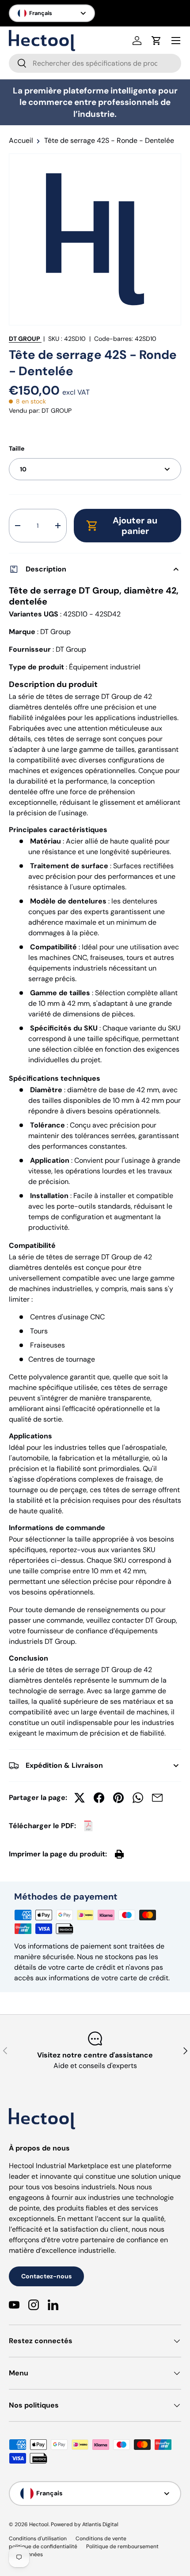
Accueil (21, 141)
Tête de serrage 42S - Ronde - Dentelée (109, 141)
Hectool (39, 2524)
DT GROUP (25, 339)
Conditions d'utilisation (38, 2539)
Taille (17, 448)
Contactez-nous (46, 2276)
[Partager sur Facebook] (99, 1798)
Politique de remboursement (122, 2546)
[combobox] (95, 63)
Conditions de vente (101, 2539)
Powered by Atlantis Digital (85, 2524)
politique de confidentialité (43, 2546)
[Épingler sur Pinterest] (118, 1798)
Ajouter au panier (135, 526)
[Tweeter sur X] (80, 1798)
